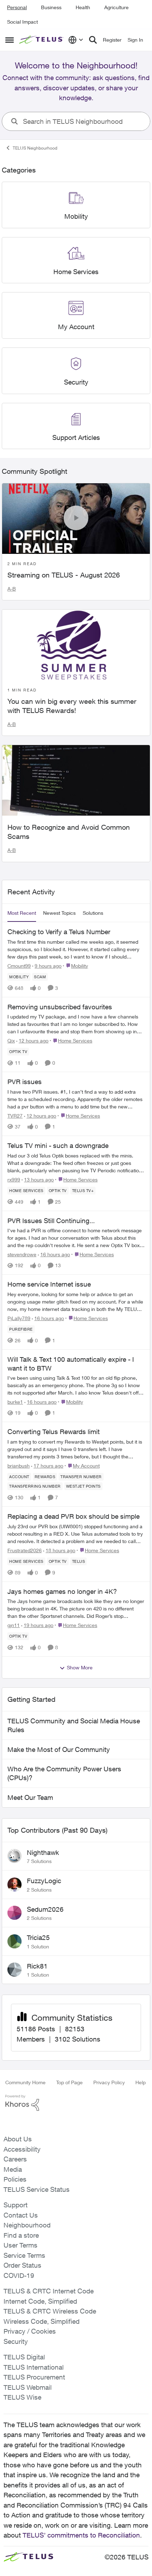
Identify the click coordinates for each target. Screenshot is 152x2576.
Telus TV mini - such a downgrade (58, 1145)
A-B (12, 589)
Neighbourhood (27, 2225)
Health (83, 7)
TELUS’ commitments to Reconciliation (81, 2535)
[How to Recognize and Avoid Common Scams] (76, 780)
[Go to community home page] (42, 40)
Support (16, 2205)
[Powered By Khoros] (76, 2103)
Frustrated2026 (25, 1550)
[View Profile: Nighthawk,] (14, 1856)
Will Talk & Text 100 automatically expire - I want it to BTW (71, 1364)
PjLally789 (19, 1318)
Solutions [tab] (93, 913)
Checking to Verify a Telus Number (59, 932)
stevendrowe (22, 1254)
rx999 (14, 1180)
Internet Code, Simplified (40, 2301)
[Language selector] (76, 40)
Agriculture (116, 7)
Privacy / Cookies (30, 2331)
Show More (80, 1667)
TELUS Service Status (37, 2189)
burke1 (15, 1402)
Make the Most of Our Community (59, 1749)
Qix (11, 1041)
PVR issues (25, 1082)
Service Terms (24, 2255)
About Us (18, 2139)
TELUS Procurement (34, 2377)
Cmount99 (19, 966)
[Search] (93, 40)
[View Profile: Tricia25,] (14, 1941)
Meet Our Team (30, 1797)
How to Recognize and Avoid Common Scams (69, 832)
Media (13, 2169)
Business (51, 7)
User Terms (21, 2245)
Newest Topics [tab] (59, 913)
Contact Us (21, 2215)
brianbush (19, 1466)
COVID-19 (19, 2275)
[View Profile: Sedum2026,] (14, 1913)
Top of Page (69, 2082)
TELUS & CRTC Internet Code (49, 2291)
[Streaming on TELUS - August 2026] (76, 519)
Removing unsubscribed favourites (60, 1007)
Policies (15, 2179)
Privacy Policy (109, 2082)
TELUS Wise (22, 2397)
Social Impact (22, 22)
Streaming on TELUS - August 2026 (64, 575)
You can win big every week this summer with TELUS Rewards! (72, 706)
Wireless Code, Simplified (42, 2321)
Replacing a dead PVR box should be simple (74, 1516)
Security (16, 2341)
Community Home (25, 2082)
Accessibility (22, 2149)
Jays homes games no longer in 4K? (62, 1591)
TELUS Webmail (28, 2387)
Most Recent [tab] (22, 913)
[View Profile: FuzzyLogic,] (14, 1885)
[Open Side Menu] (10, 40)
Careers (15, 2159)
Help (141, 2082)
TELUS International (34, 2367)
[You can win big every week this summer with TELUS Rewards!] (76, 645)
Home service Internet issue (49, 1284)
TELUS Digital (24, 2357)
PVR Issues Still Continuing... (51, 1221)
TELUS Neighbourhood (35, 148)
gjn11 (14, 1625)
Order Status (22, 2265)
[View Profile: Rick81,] (14, 1970)
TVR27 (15, 1116)
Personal (17, 7)
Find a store (21, 2235)
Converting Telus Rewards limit (54, 1432)
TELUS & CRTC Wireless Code (50, 2311)
